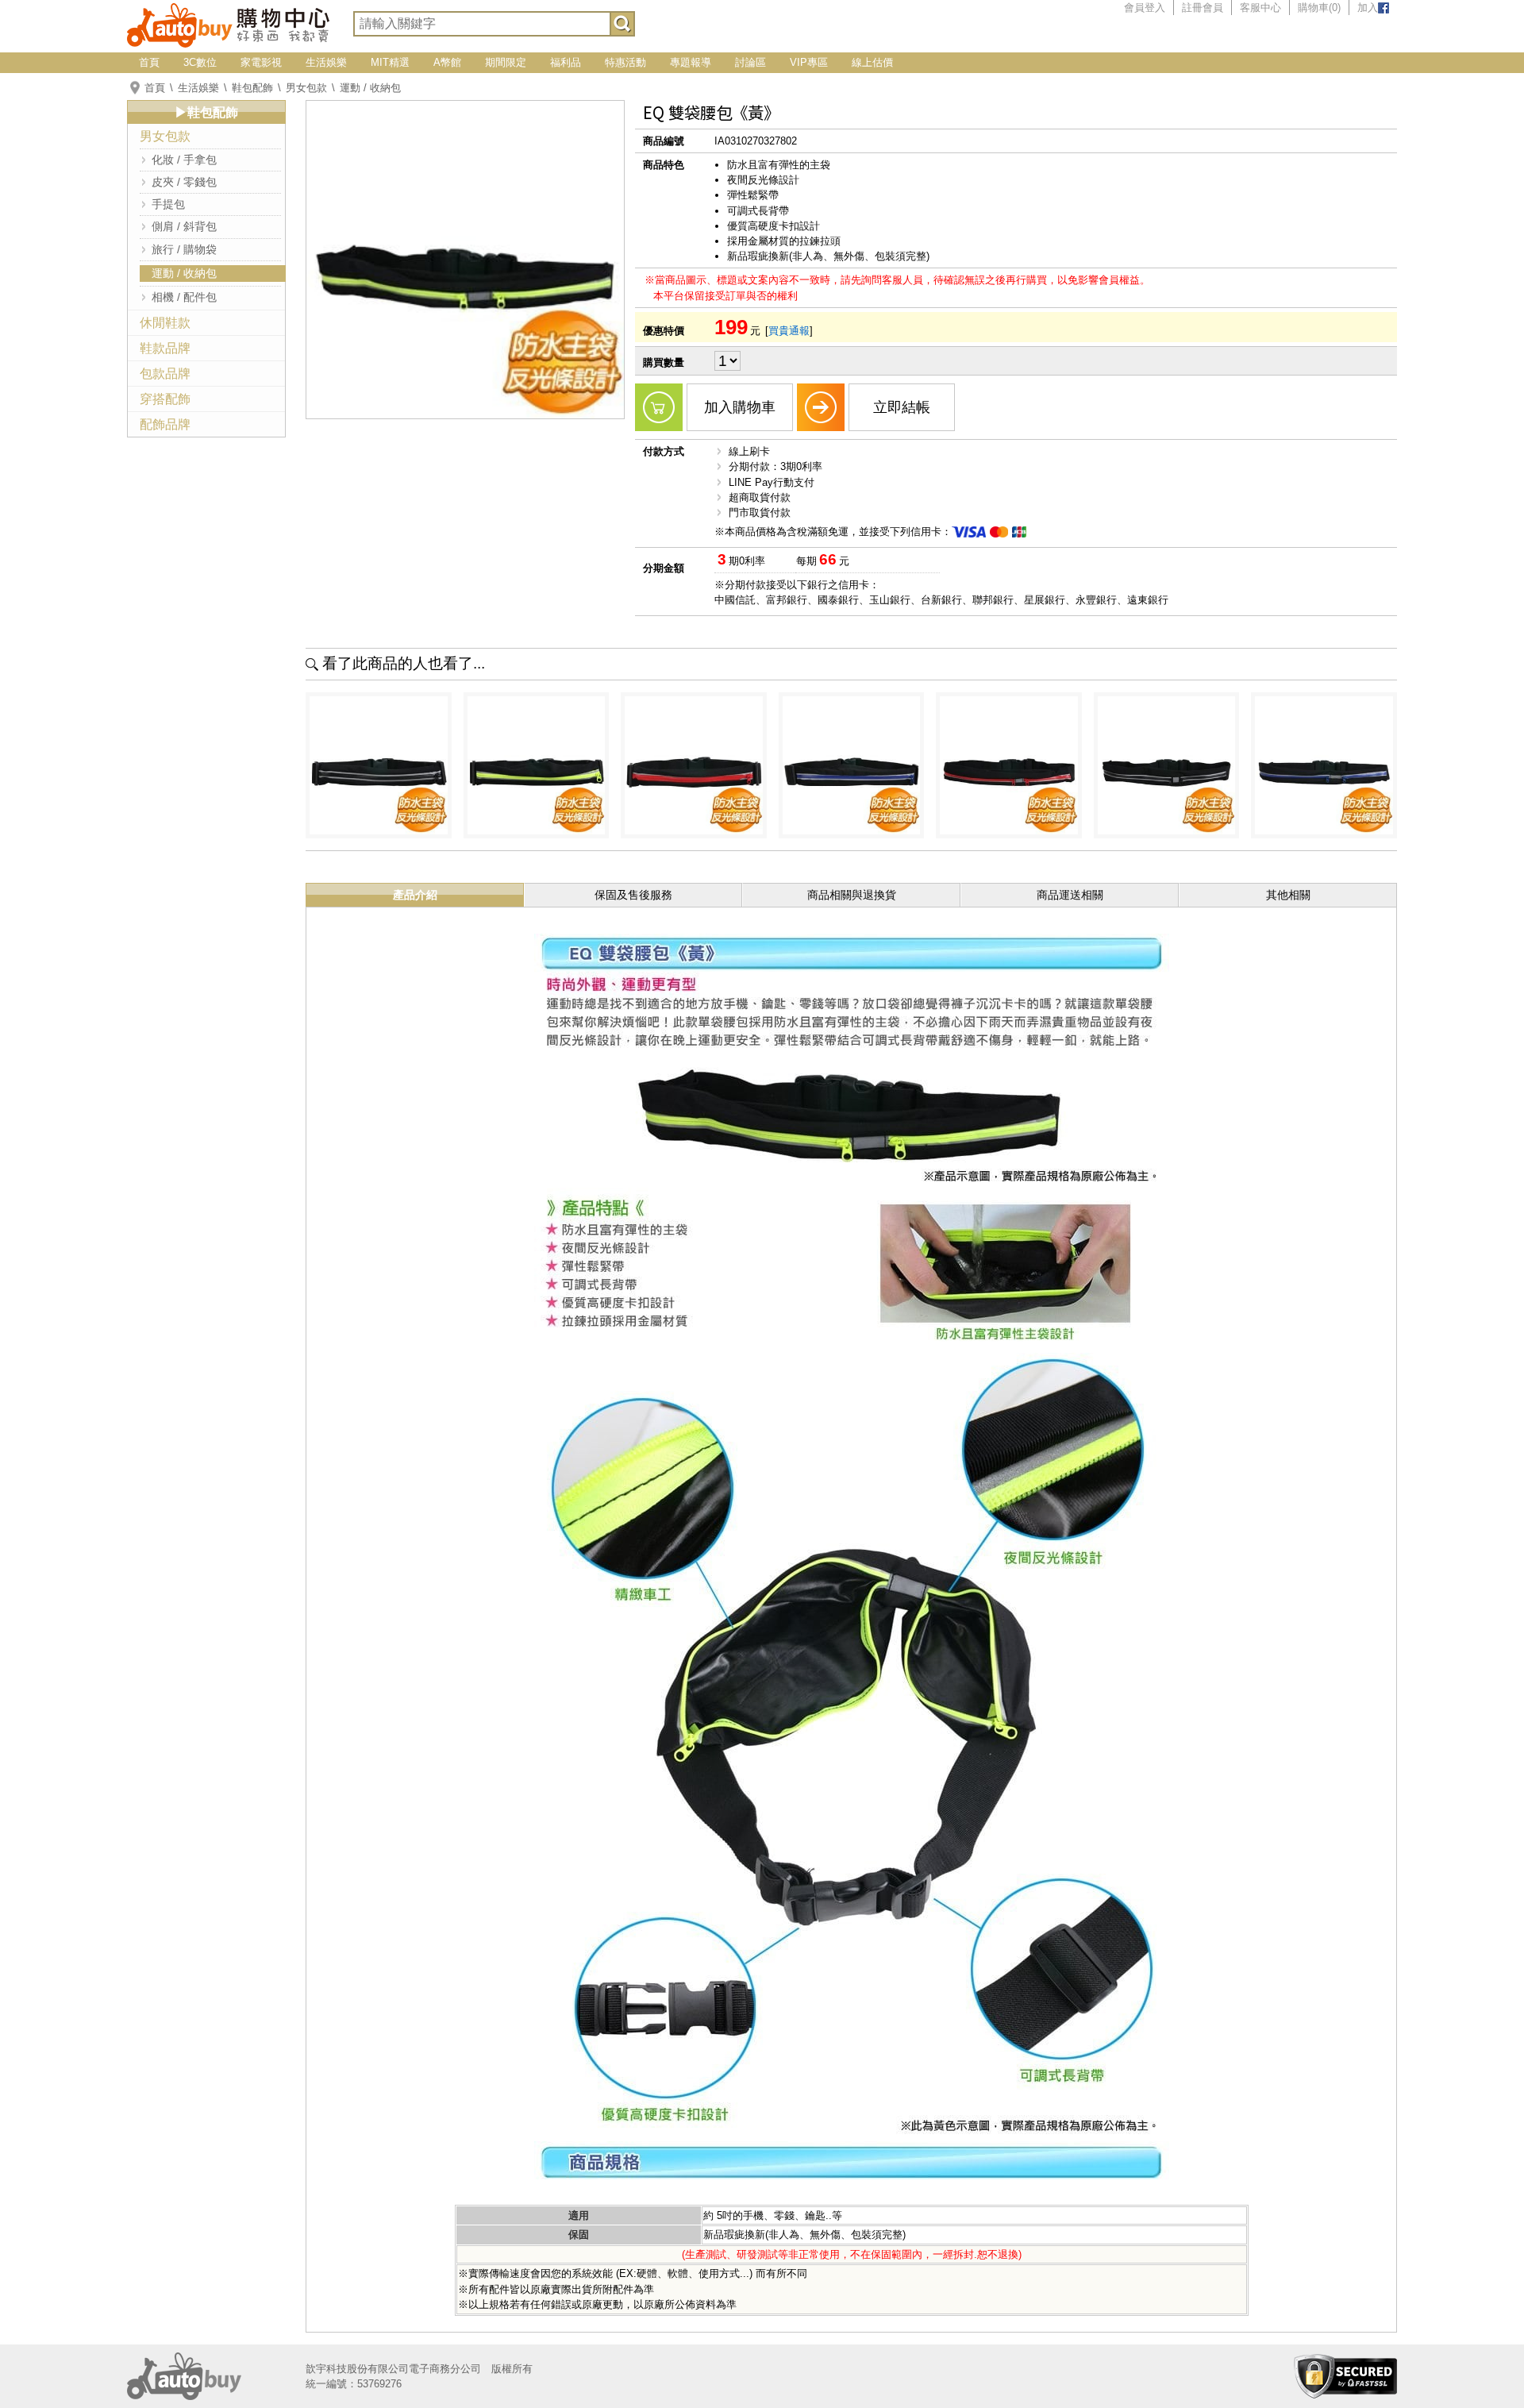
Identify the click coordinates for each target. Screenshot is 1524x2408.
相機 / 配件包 (184, 297)
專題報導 (691, 62)
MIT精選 (390, 62)
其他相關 (1288, 895)
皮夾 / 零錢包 (184, 182)
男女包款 (306, 88)
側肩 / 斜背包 (184, 226)
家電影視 (261, 62)
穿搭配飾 (165, 399)
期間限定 (506, 62)
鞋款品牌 (165, 348)
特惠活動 (625, 62)
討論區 (750, 62)
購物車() (1319, 8)
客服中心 (1260, 8)
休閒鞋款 (165, 323)
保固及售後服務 (633, 895)
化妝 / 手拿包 (184, 160)
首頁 (149, 62)
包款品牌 (165, 374)
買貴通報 (789, 331)
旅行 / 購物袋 (184, 249)
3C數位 (200, 62)
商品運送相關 (1070, 895)
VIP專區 (809, 62)
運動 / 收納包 (370, 88)
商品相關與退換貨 (852, 895)
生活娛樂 (326, 62)
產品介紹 (415, 895)
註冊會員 (1203, 8)
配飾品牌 (165, 424)
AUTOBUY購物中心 (228, 24)
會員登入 (1145, 8)
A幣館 (447, 62)
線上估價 (872, 62)
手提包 (168, 204)
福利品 (566, 62)
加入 (1368, 8)
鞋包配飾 (252, 88)
